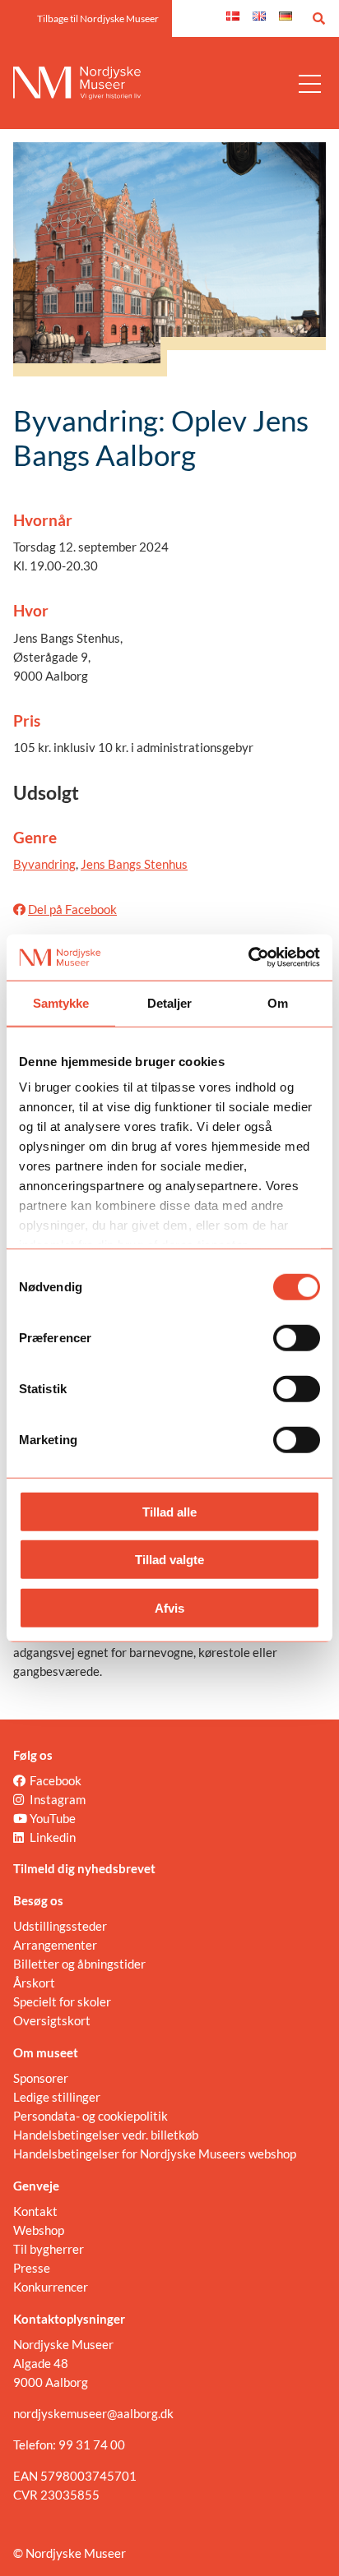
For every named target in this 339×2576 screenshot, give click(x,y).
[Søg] (319, 18)
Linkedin (53, 1837)
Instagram (58, 1799)
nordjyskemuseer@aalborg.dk (93, 2413)
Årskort (34, 1983)
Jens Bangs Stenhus (134, 864)
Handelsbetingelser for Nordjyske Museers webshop (155, 2154)
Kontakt (35, 2211)
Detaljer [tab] (170, 1002)
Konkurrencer (51, 2287)
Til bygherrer (49, 2249)
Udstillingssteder (60, 1926)
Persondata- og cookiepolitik (91, 2116)
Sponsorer (41, 2078)
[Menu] (310, 83)
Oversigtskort (52, 2020)
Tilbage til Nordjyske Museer (98, 18)
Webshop (39, 2230)
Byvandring (44, 864)
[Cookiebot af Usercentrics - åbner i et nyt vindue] (248, 958)
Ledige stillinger (57, 2097)
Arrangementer (55, 1945)
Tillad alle (169, 1511)
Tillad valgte (169, 1560)
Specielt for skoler (62, 2001)
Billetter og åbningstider (79, 1964)
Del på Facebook (72, 909)
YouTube (53, 1818)
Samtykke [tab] (61, 1002)
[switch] (297, 1337)
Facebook (56, 1780)
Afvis (169, 1607)
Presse (32, 2268)
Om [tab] (278, 1002)
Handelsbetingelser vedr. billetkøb (106, 2135)
